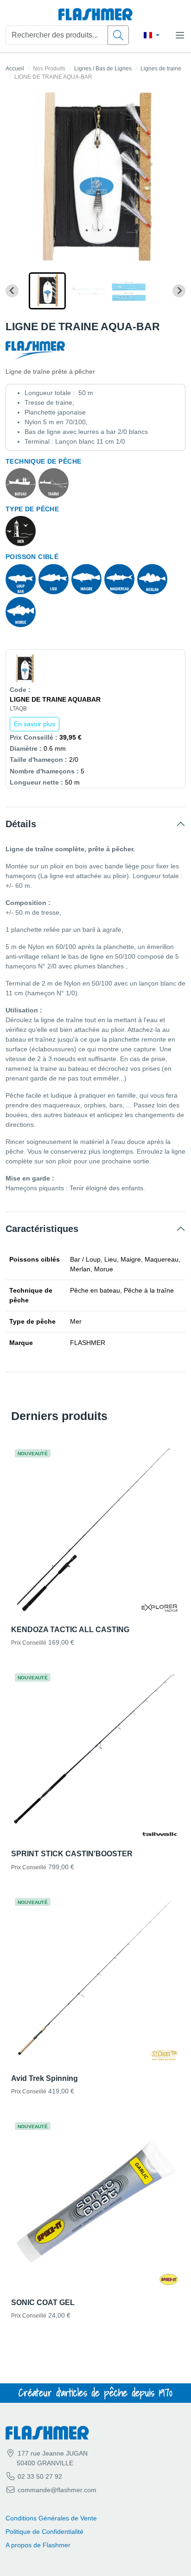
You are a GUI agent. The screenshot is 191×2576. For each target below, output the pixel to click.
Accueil (15, 69)
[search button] (118, 35)
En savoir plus (35, 724)
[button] (47, 291)
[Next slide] (179, 291)
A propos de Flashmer (38, 2545)
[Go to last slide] (12, 291)
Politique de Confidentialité (45, 2532)
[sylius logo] (95, 15)
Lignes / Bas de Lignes (103, 69)
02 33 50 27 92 (39, 2476)
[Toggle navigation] (180, 35)
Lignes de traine (161, 69)
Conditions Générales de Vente (51, 2518)
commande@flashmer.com (57, 2490)
